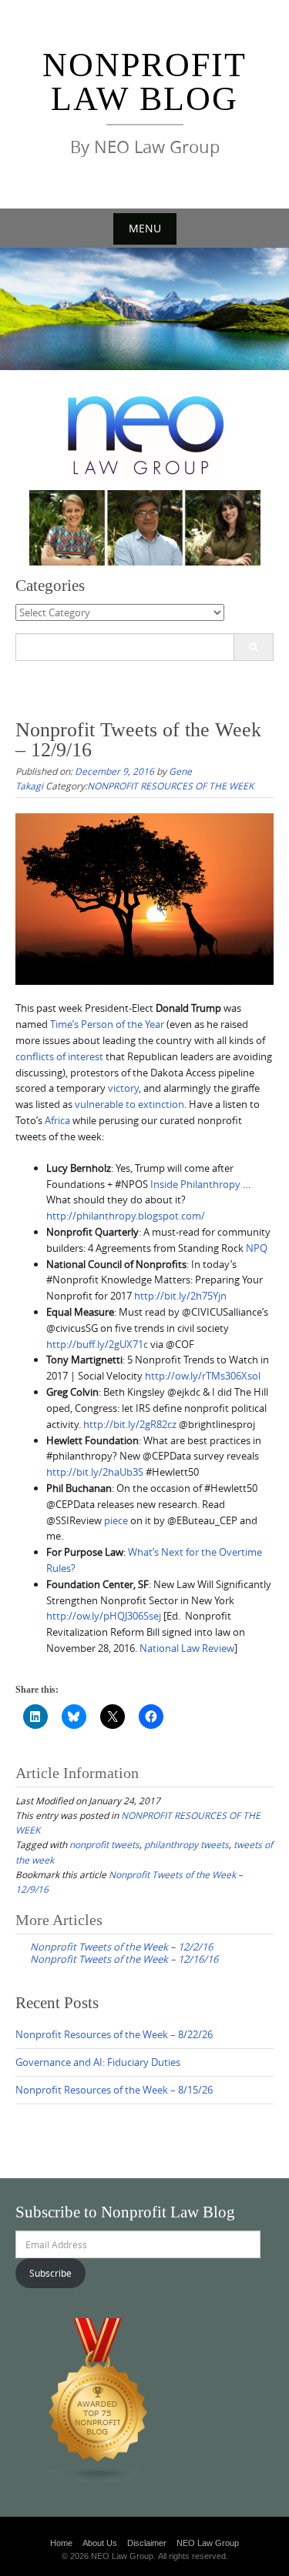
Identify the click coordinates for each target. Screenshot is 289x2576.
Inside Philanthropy (195, 1184)
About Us (100, 2543)
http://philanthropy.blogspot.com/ (126, 1216)
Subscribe (50, 2273)
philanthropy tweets (187, 1844)
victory (123, 1088)
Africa (57, 1120)
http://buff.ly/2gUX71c (97, 1344)
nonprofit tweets (104, 1844)
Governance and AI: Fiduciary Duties (98, 2062)
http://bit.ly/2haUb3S (95, 1472)
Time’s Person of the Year (107, 1024)
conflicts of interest (59, 1056)
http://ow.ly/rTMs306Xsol (203, 1376)
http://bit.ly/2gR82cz (130, 1424)
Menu (145, 228)
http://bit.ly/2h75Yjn (180, 1296)
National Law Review (187, 1648)
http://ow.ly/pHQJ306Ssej (104, 1616)
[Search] (253, 647)
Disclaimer (147, 2543)
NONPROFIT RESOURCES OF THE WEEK (170, 786)
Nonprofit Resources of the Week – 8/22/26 (114, 2034)
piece (116, 1520)
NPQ (257, 1248)
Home (61, 2543)
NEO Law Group (208, 2543)
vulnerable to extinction (129, 1104)
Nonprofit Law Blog (144, 82)
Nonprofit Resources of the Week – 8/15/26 (114, 2090)
